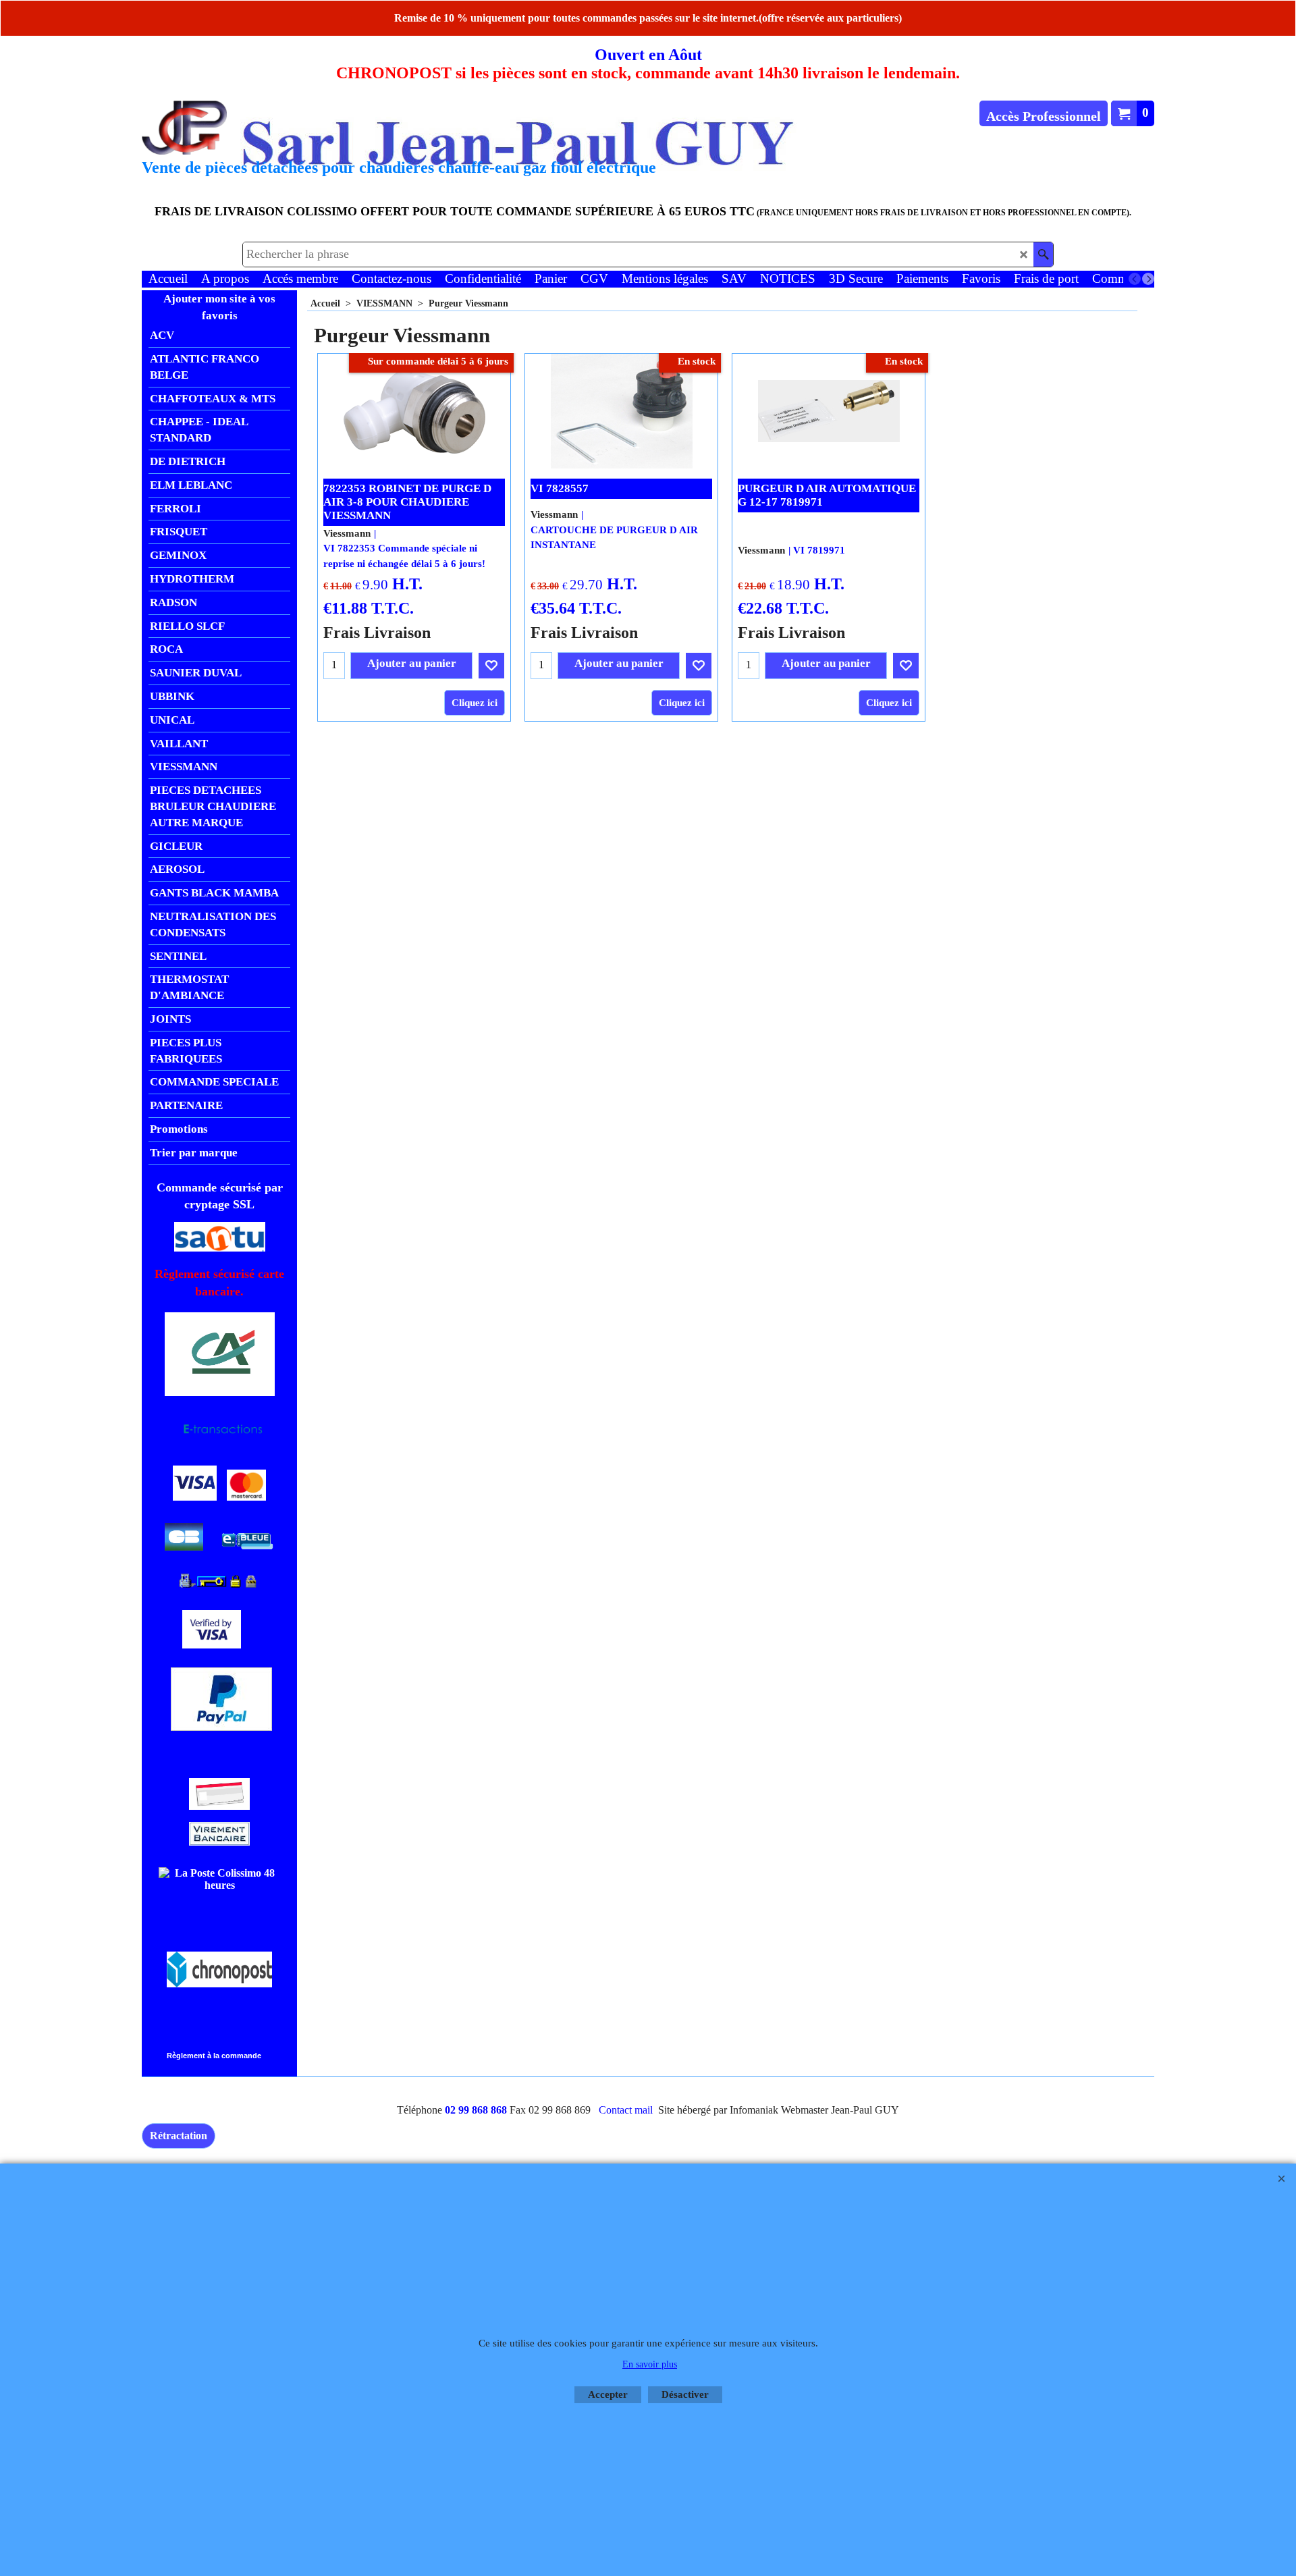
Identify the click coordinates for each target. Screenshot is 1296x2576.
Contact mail (626, 2110)
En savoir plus (650, 2364)
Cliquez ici (475, 703)
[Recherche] (1043, 254)
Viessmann (347, 533)
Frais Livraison (377, 632)
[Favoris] (491, 666)
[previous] (1135, 279)
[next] (1148, 279)
